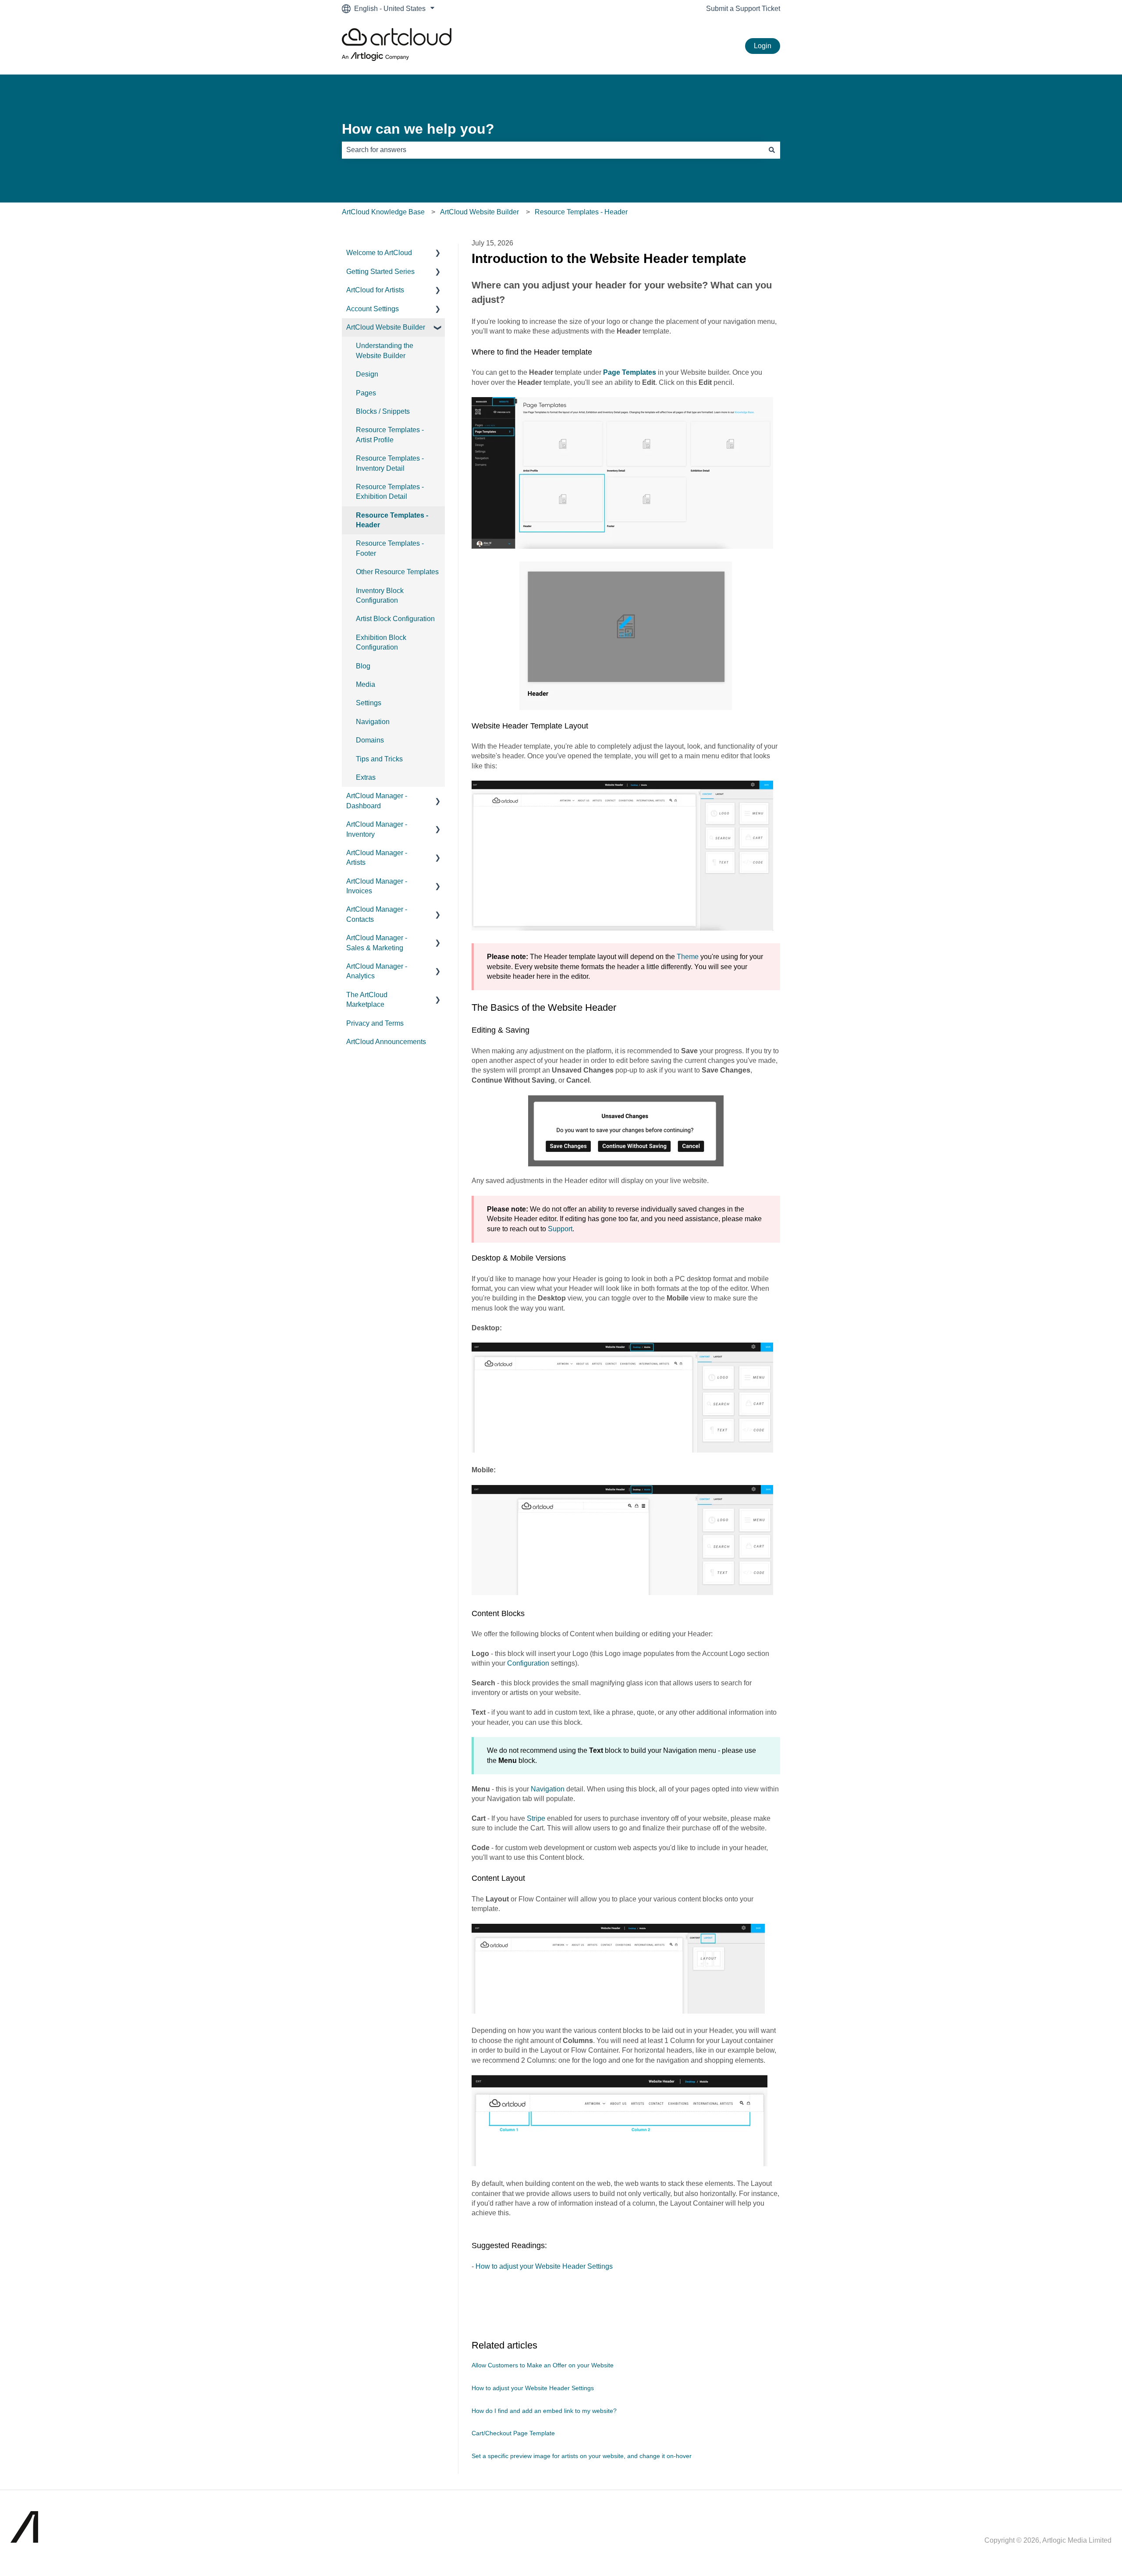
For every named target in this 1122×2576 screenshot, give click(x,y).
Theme (688, 957)
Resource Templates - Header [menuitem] (392, 520)
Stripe (536, 1818)
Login (763, 46)
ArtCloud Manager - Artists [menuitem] (377, 858)
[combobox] (553, 150)
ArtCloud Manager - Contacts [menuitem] (377, 914)
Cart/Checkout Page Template (513, 2433)
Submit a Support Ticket (743, 9)
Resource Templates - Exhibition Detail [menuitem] (390, 492)
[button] (438, 254)
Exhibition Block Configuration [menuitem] (381, 642)
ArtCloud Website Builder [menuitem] (386, 327)
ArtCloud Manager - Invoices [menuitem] (377, 886)
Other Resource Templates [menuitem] (397, 572)
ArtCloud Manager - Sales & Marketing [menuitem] (377, 943)
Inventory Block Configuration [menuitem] (380, 595)
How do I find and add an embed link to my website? (544, 2411)
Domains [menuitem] (370, 740)
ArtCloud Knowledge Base (383, 212)
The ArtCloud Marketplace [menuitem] (367, 1000)
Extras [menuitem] (366, 777)
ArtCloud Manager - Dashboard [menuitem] (377, 801)
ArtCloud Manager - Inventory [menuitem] (377, 829)
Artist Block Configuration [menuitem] (395, 619)
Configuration (528, 1663)
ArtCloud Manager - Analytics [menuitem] (377, 971)
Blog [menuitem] (363, 666)
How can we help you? (418, 129)
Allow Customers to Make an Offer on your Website (543, 2365)
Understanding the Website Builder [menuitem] (385, 350)
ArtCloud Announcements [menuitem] (386, 1042)
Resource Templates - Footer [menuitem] (390, 548)
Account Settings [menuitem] (373, 309)
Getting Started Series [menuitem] (380, 272)
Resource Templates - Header (581, 212)
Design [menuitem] (367, 374)
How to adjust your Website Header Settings (544, 2266)
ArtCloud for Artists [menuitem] (375, 290)
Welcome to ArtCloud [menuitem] (379, 253)
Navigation (548, 1789)
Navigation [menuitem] (373, 722)
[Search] (772, 150)
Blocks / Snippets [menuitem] (383, 411)
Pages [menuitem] (366, 393)
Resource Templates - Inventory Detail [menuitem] (390, 463)
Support (560, 1229)
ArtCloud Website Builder (479, 212)
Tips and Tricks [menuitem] (379, 759)
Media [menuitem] (366, 684)
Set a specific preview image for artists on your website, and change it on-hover (582, 2456)
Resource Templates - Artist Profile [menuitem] (390, 435)
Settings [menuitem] (369, 703)
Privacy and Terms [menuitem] (375, 1023)
